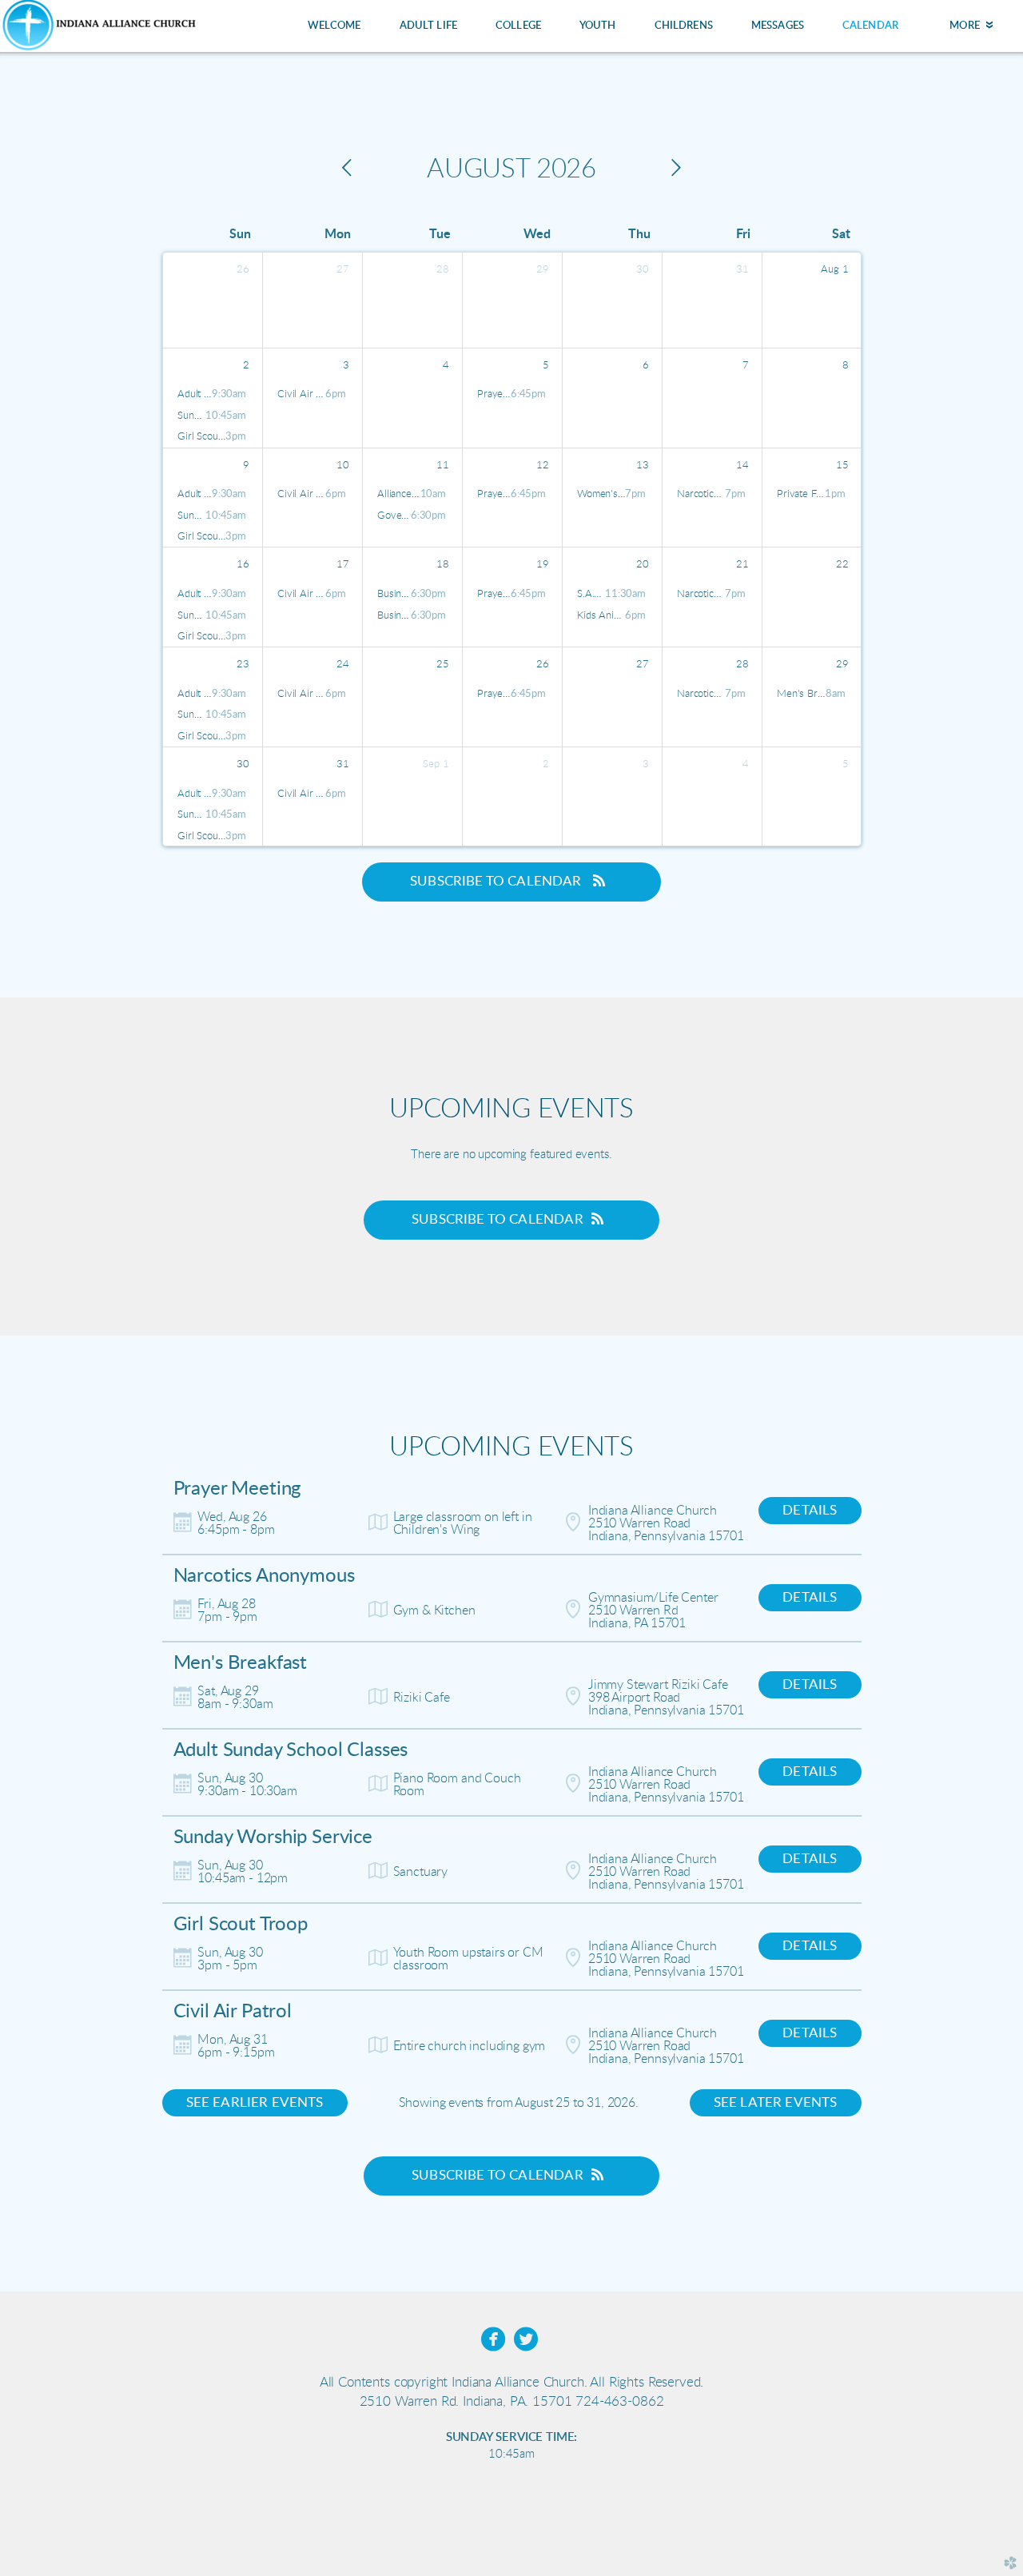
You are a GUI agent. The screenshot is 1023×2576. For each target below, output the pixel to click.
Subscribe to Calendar (498, 881)
